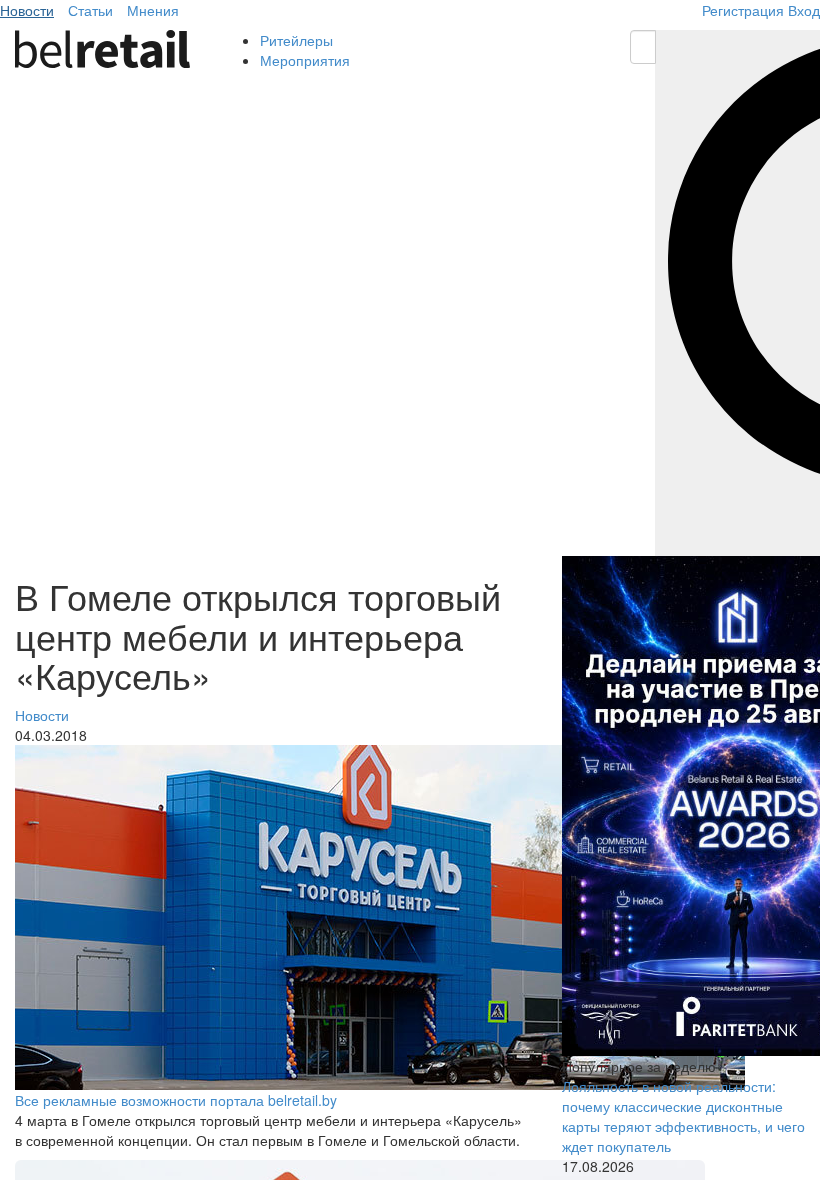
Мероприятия (305, 60)
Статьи (90, 10)
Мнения (153, 10)
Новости (27, 10)
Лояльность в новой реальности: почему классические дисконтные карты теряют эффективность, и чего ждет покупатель (683, 1116)
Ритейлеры (296, 40)
